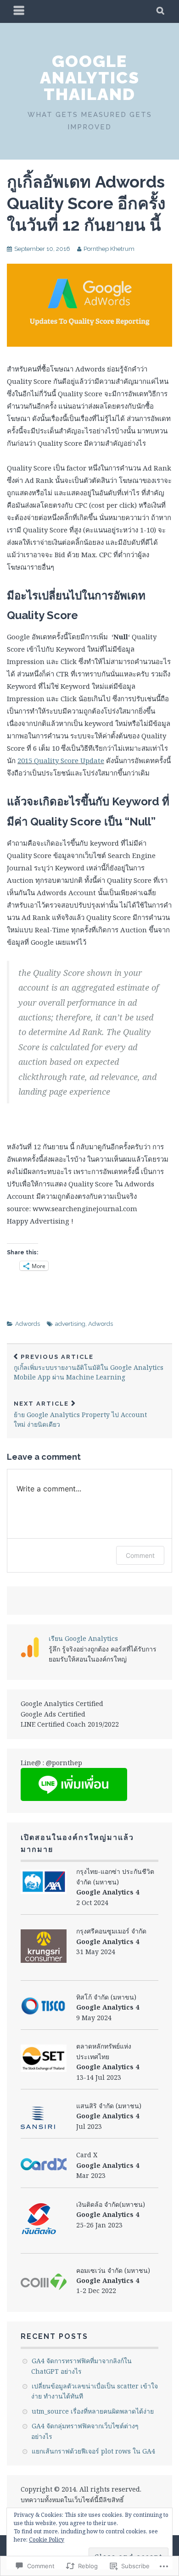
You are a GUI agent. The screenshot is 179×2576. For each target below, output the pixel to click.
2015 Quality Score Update (61, 760)
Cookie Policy (47, 2540)
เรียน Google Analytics (83, 1638)
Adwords (28, 1324)
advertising (70, 1324)
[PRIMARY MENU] (19, 11)
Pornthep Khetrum (109, 249)
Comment (140, 1555)
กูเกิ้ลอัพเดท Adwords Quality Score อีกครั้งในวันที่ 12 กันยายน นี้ (86, 203)
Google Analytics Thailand (90, 78)
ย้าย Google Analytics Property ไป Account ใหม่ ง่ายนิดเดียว (80, 1414)
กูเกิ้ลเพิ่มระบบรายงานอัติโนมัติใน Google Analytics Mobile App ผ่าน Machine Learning (89, 1368)
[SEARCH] (161, 11)
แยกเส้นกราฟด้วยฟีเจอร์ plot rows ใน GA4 (93, 2451)
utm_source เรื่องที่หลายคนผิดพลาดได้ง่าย (93, 2411)
